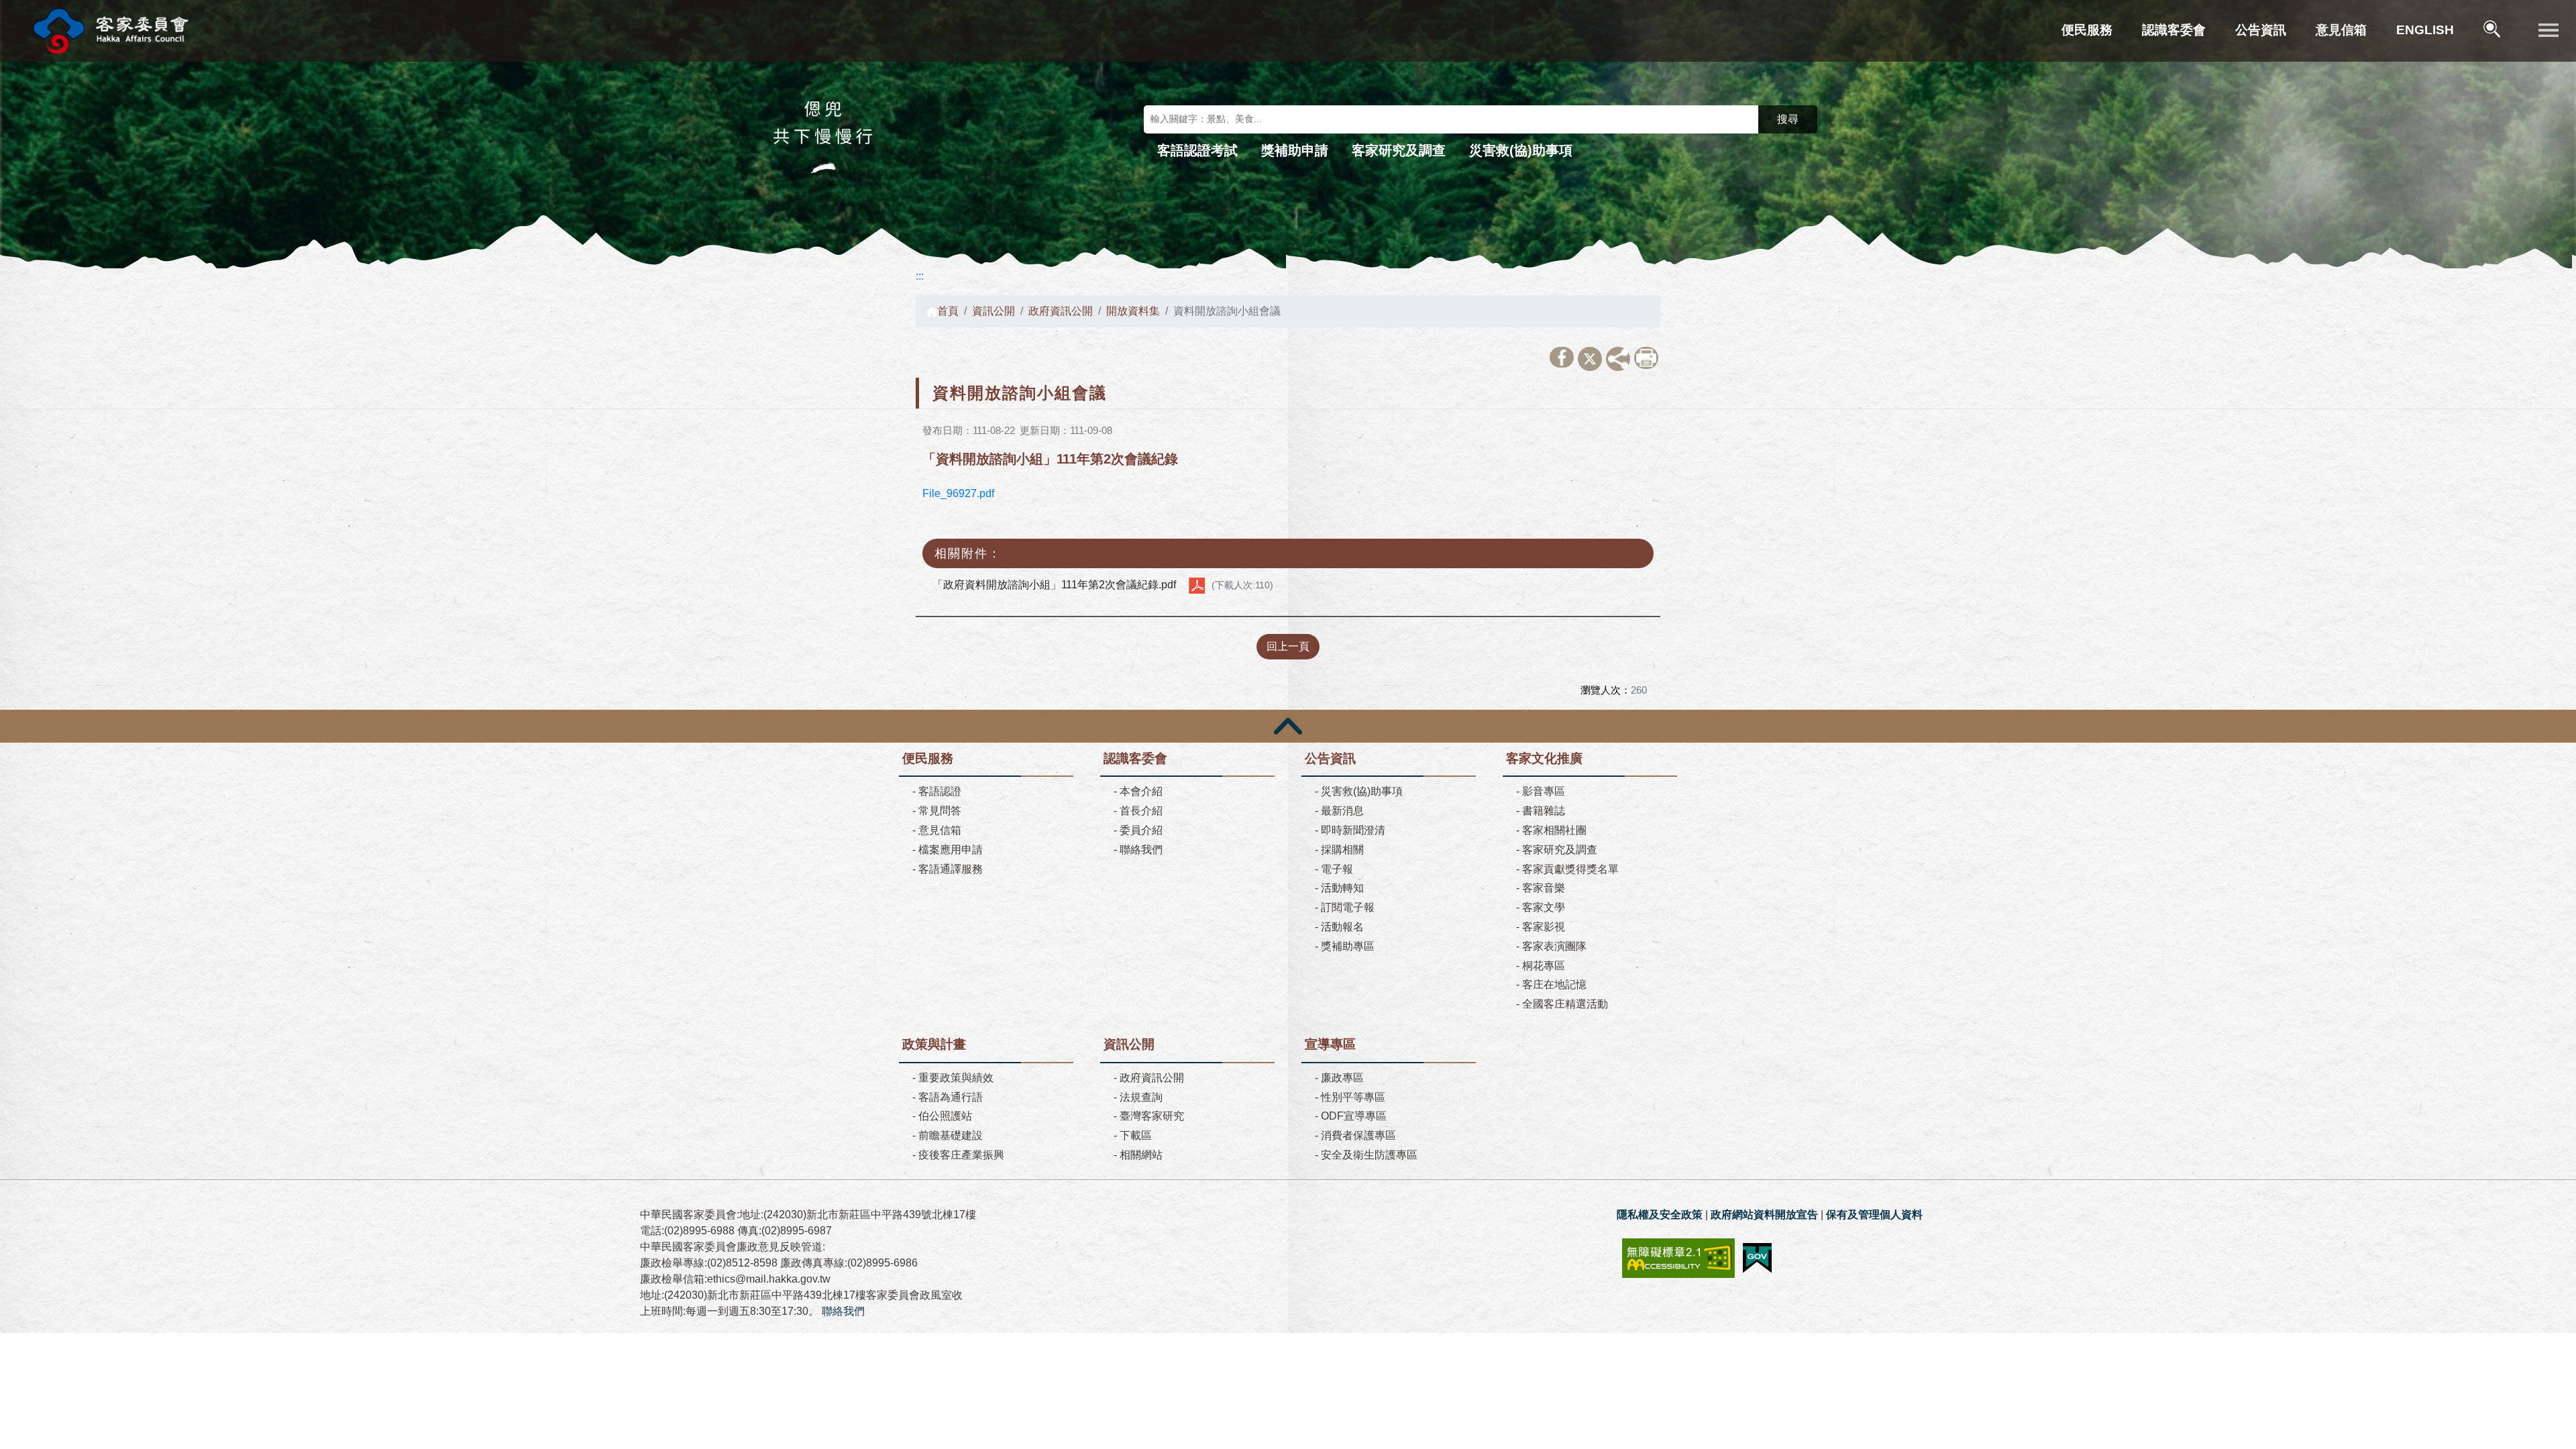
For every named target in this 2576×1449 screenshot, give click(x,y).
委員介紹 (1141, 830)
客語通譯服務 (951, 869)
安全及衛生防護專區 (1369, 1155)
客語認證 (940, 791)
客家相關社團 (1554, 830)
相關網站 (1141, 1155)
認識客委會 (2174, 30)
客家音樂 (1544, 888)
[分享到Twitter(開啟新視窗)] (1590, 359)
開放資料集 (1133, 311)
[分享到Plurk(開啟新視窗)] (1618, 359)
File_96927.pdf (958, 493)
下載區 (1136, 1135)
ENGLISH (2425, 30)
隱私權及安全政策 (1660, 1215)
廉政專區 (1342, 1078)
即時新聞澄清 (1353, 830)
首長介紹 (1141, 811)
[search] (2493, 31)
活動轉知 (1342, 888)
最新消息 (1342, 811)
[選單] (2548, 31)
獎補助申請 (1295, 150)
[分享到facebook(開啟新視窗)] (1562, 357)
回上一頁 (1288, 646)
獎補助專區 (1348, 946)
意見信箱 (2341, 30)
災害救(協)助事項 (1521, 150)
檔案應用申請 (951, 850)
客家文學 (1544, 907)
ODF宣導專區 (1354, 1116)
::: (920, 276)
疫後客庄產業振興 (961, 1155)
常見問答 (940, 811)
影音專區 (1544, 791)
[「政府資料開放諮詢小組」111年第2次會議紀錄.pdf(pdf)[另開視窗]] (1197, 585)
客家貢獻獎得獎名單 (1570, 869)
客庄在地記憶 (1554, 984)
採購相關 (1342, 850)
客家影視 (1544, 927)
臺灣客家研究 (1152, 1116)
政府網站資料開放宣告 (1764, 1215)
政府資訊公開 (1061, 311)
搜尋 (1788, 119)
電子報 (1337, 869)
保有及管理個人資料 (1874, 1215)
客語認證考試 (1197, 150)
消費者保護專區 (1358, 1135)
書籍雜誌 (1544, 811)
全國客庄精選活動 (1565, 1004)
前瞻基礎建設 (951, 1135)
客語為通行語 (951, 1097)
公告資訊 (2261, 30)
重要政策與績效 (956, 1078)
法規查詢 (1141, 1097)
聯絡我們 (1141, 850)
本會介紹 (1141, 791)
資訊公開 (994, 311)
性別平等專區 (1353, 1097)
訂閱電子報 (1348, 907)
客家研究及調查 (1399, 150)
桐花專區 (1544, 966)
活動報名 (1342, 927)
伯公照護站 (945, 1116)
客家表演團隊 (1554, 946)
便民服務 (2087, 30)
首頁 (948, 311)
